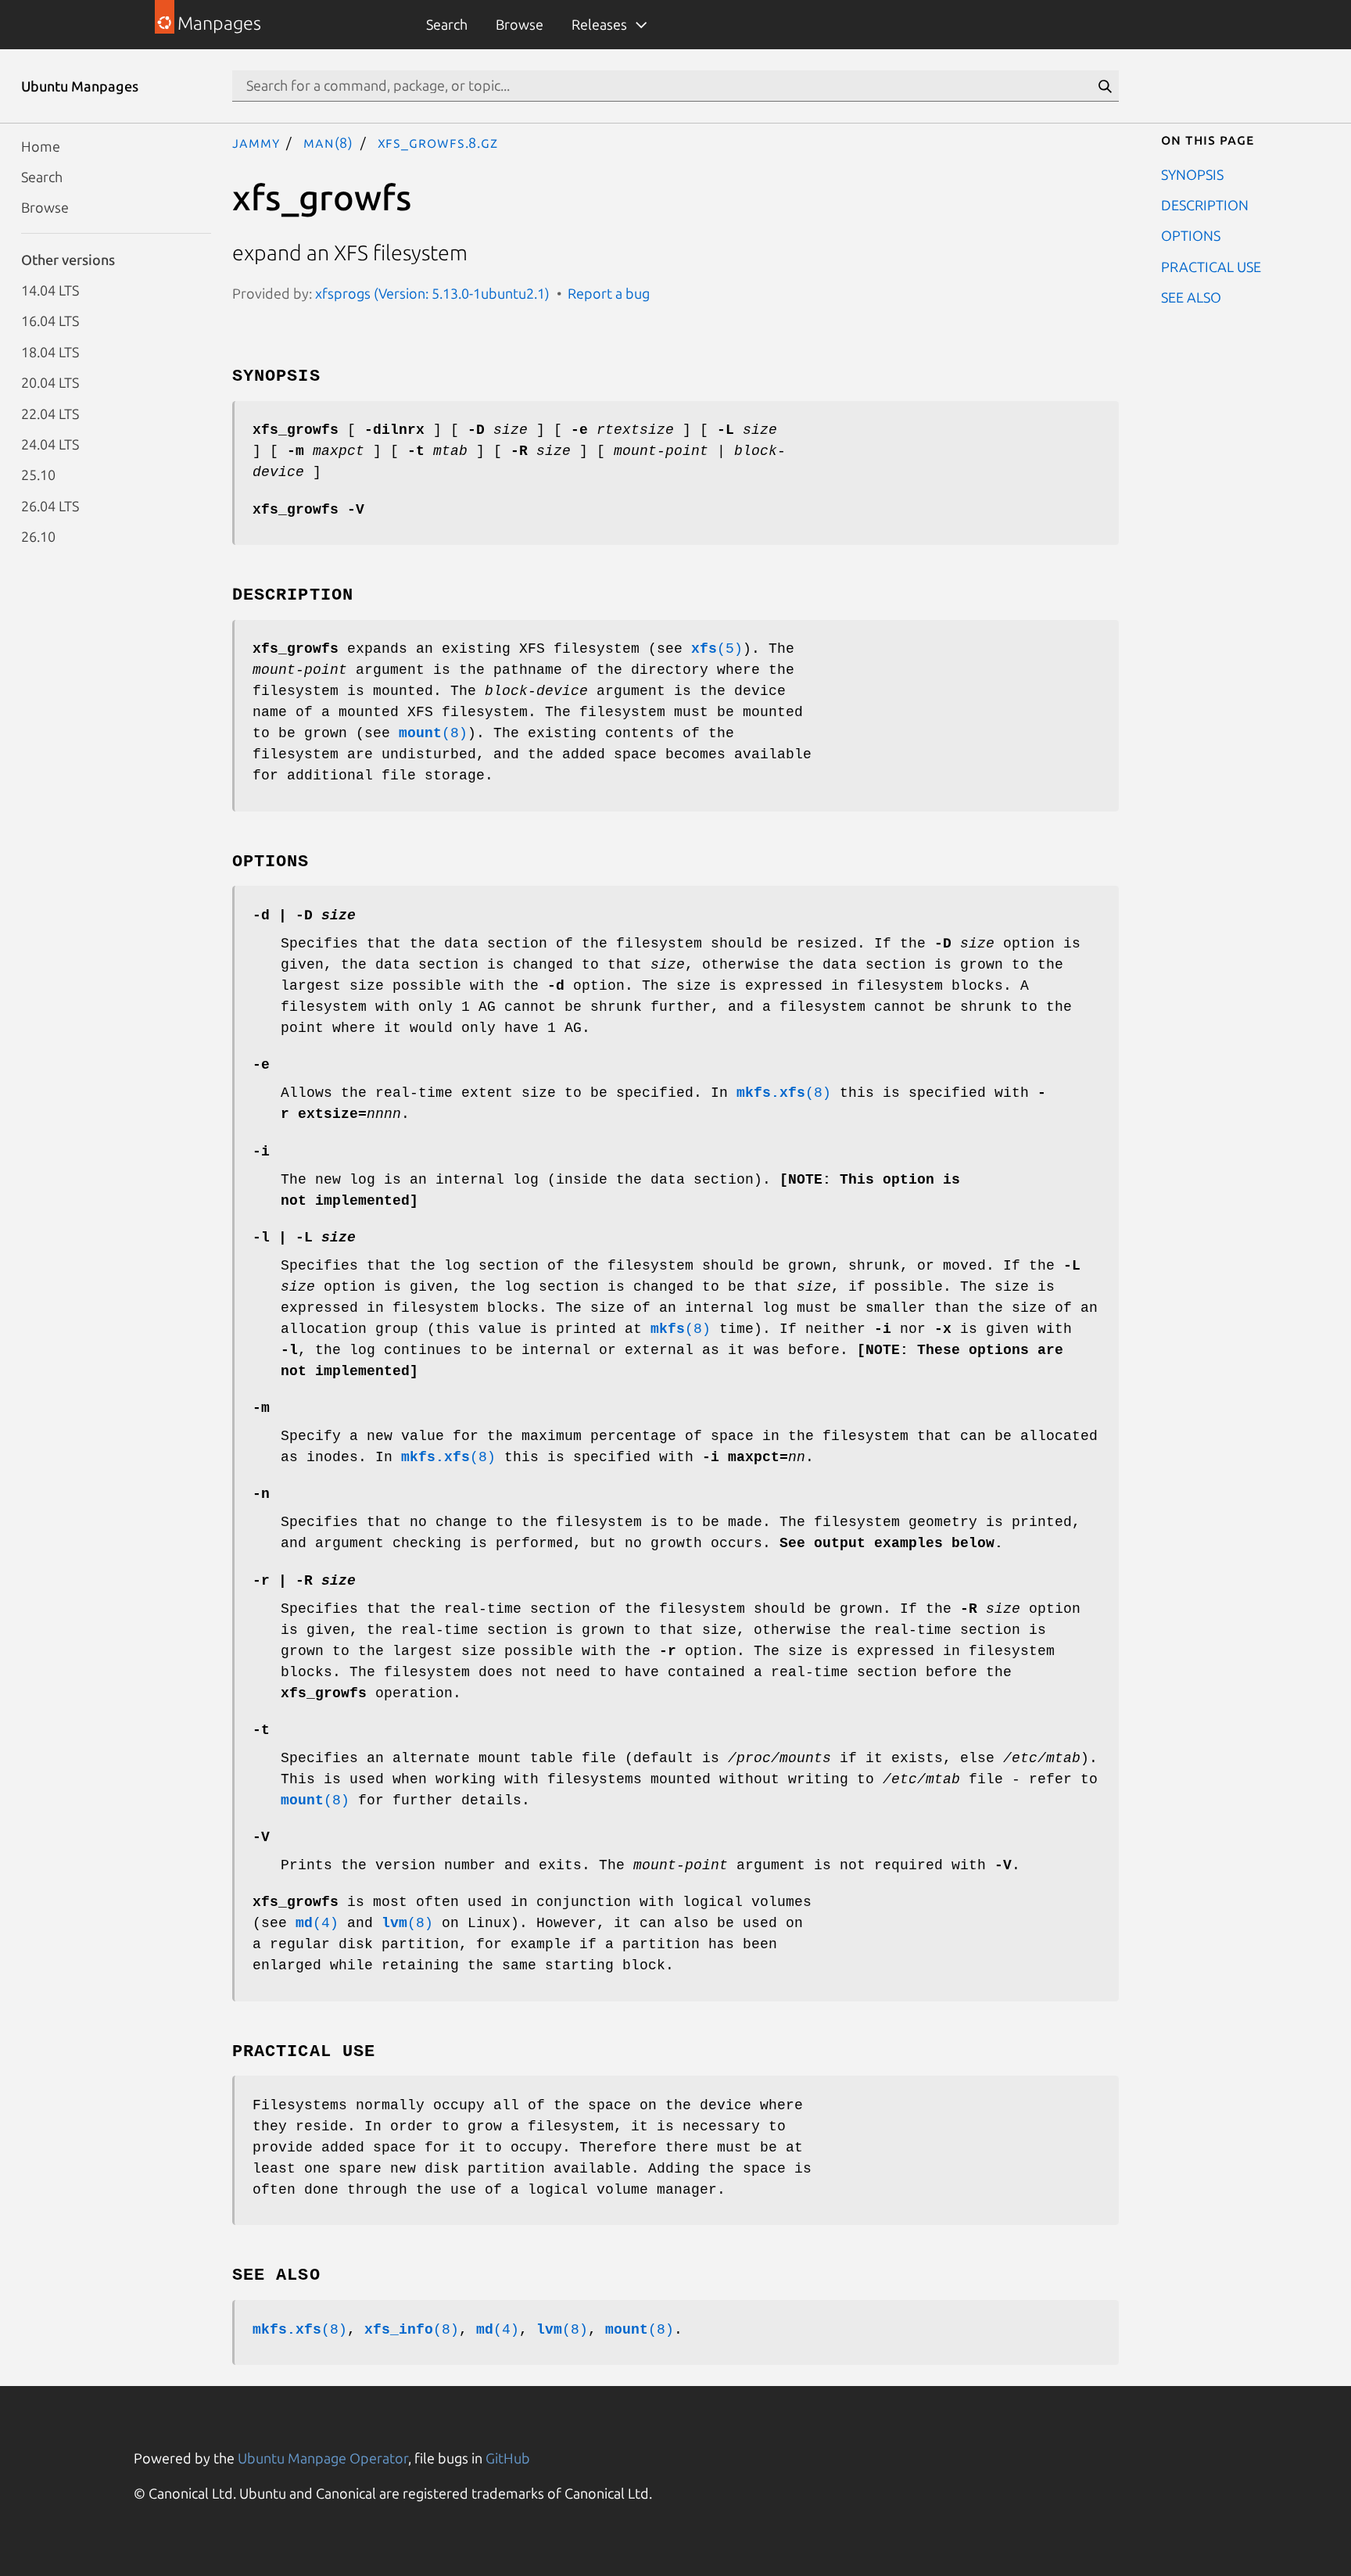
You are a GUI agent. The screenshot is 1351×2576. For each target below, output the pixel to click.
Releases (599, 24)
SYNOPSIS (1192, 174)
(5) (717, 649)
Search (447, 24)
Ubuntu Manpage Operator (323, 2458)
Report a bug (609, 293)
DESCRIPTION (1205, 204)
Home (41, 145)
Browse (520, 24)
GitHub (508, 2458)
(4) (317, 1923)
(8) (433, 733)
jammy (256, 142)
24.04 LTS (50, 443)
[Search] (1105, 86)
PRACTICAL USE (1211, 266)
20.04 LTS (50, 382)
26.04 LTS (50, 505)
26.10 (38, 536)
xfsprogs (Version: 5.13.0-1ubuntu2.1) (432, 293)
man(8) (328, 142)
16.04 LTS (50, 321)
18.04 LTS (50, 351)
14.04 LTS (50, 290)
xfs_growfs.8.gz (438, 142)
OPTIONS (1191, 235)
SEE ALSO (1191, 297)
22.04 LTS (50, 413)
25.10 (38, 475)
